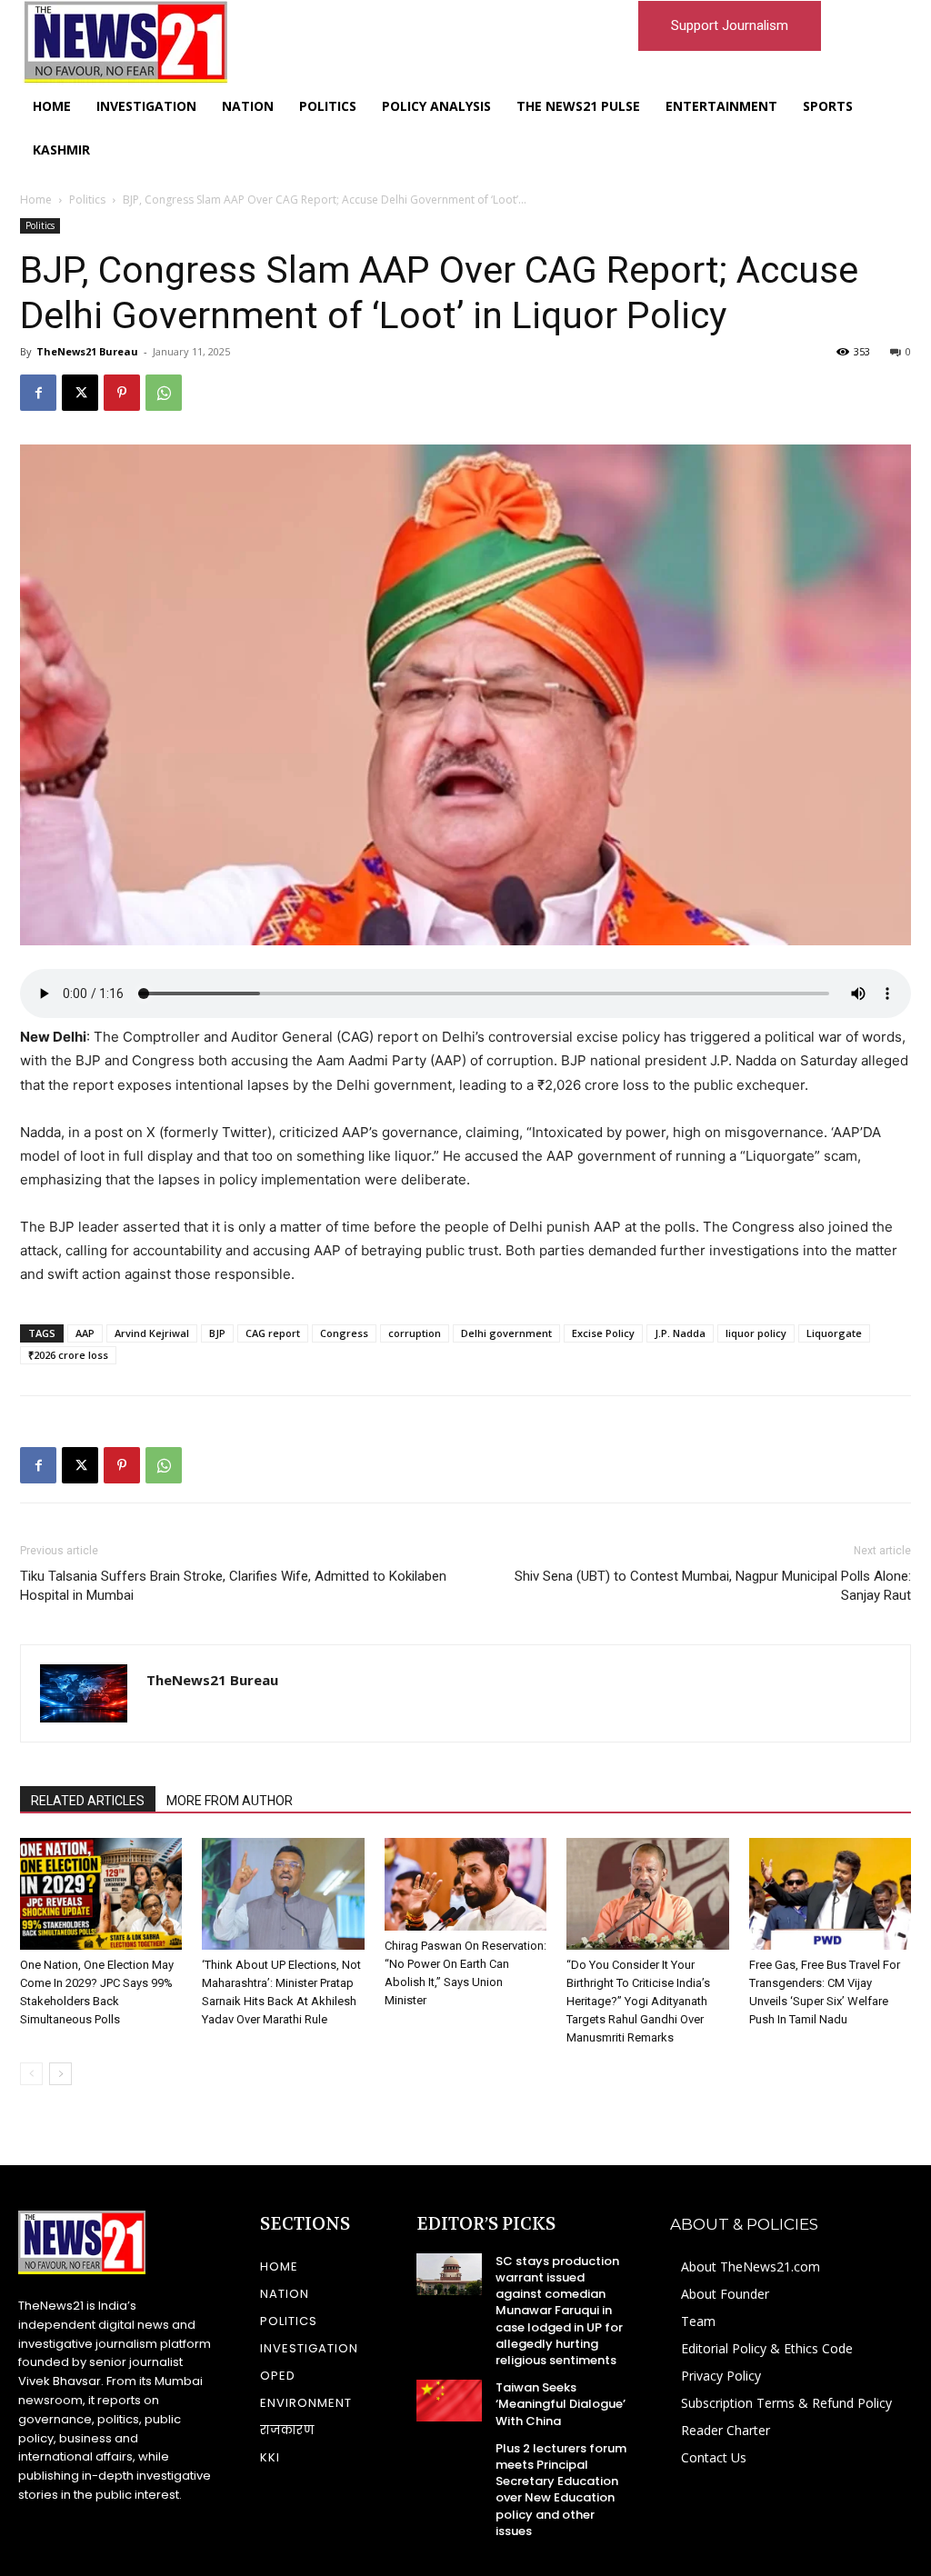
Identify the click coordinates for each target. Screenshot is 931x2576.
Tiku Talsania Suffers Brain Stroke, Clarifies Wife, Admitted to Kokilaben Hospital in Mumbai (233, 1586)
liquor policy (756, 1333)
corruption (415, 1333)
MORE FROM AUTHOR (230, 1801)
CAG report (273, 1333)
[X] (80, 393)
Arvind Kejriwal (152, 1333)
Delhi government (506, 1333)
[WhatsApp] (164, 393)
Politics (87, 200)
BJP (217, 1333)
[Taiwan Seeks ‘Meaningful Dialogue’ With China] (449, 2401)
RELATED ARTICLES (88, 1801)
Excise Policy (603, 1333)
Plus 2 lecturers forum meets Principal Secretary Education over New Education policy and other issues (561, 2490)
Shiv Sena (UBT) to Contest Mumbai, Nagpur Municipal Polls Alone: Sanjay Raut (713, 1586)
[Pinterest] (122, 393)
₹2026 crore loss (68, 1355)
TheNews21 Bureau (87, 351)
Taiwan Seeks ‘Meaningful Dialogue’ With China (561, 2404)
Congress (344, 1333)
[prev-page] (31, 2074)
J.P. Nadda (680, 1333)
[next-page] (60, 2074)
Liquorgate (834, 1333)
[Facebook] (38, 393)
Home (36, 200)
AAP (85, 1333)
